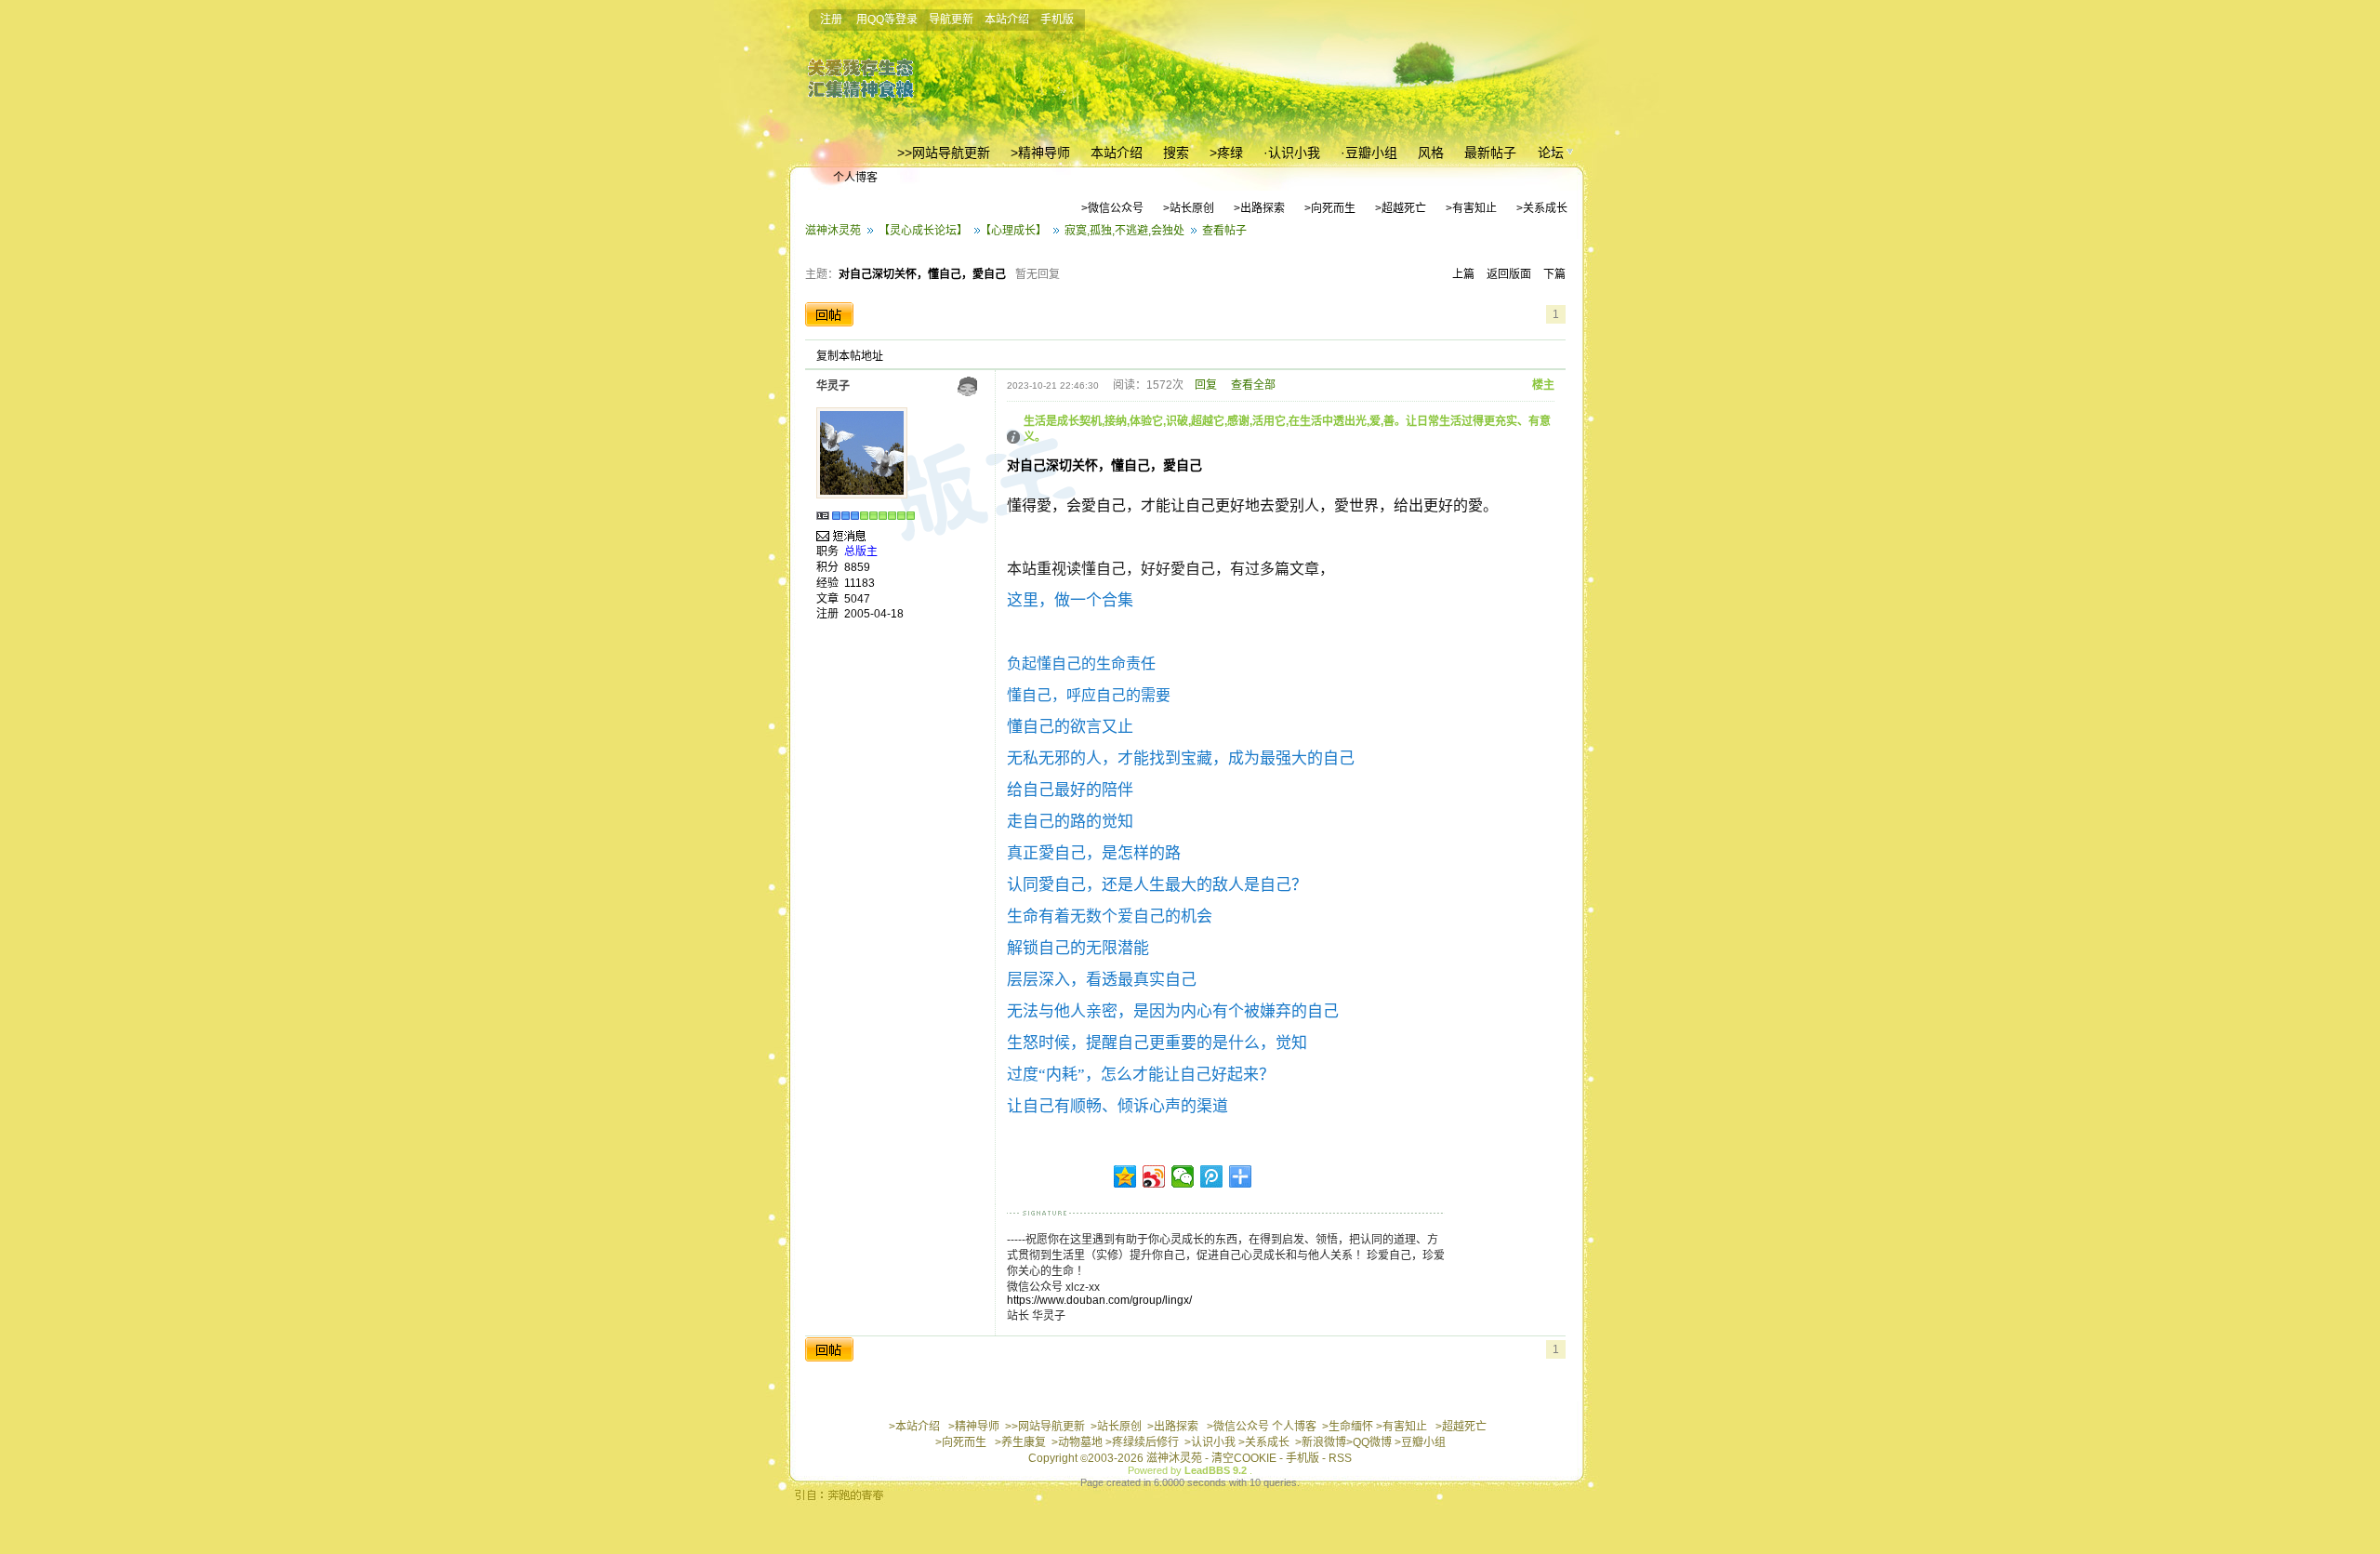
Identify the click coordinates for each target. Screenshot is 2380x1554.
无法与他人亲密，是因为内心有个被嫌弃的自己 (1173, 1011)
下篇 (1554, 274)
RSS (1340, 1458)
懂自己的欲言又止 (1070, 727)
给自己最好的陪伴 (1070, 790)
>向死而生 (961, 1442)
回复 (1206, 385)
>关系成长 (1264, 1442)
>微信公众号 (1238, 1427)
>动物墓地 (1077, 1442)
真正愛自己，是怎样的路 (1094, 853)
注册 (831, 20)
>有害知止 (1402, 1427)
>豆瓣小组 (1420, 1442)
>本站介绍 (914, 1427)
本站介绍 (1007, 20)
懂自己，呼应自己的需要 (1089, 695)
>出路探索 (1173, 1427)
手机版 (1057, 20)
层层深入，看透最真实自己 (1102, 980)
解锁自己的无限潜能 (1078, 948)
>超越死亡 (1461, 1427)
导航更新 (951, 20)
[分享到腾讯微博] (1212, 1176)
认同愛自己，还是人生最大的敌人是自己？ (1157, 885)
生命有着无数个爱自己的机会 (1110, 916)
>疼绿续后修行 (1142, 1442)
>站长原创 (1116, 1427)
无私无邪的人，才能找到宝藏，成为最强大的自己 (1181, 758)
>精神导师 (974, 1427)
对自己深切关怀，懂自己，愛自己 (922, 274)
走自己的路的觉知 (1070, 822)
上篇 (1463, 274)
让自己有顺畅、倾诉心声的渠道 (1117, 1106)
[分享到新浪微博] (1154, 1176)
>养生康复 (1020, 1442)
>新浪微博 (1321, 1442)
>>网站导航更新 (1045, 1427)
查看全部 (1253, 385)
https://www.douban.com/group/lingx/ (1099, 1300)
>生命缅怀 (1348, 1427)
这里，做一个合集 (1070, 600)
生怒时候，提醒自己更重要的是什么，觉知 (1157, 1043)
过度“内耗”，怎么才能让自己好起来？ (1141, 1075)
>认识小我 (1210, 1442)
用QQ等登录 (887, 20)
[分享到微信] (1183, 1176)
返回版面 (1509, 274)
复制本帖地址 (850, 356)
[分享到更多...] (1241, 1176)
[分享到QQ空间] (1125, 1176)
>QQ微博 (1369, 1442)
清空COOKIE (1244, 1458)
